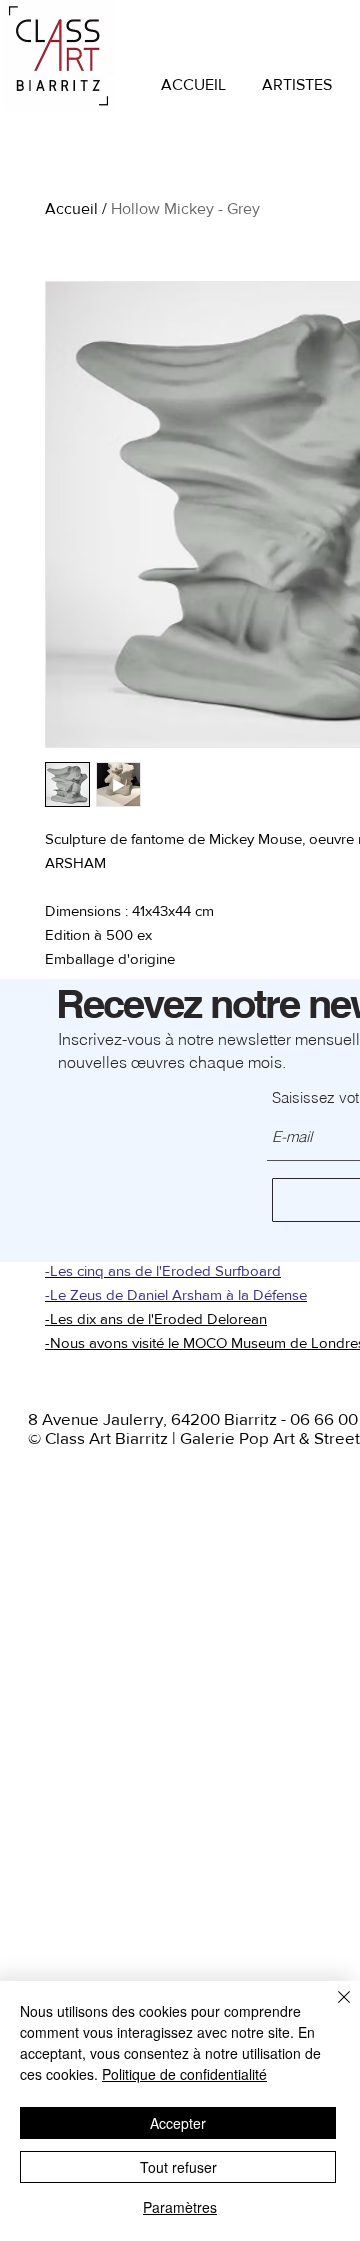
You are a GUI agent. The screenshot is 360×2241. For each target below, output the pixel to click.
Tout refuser (178, 2167)
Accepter (178, 2123)
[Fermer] (332, 2009)
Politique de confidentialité (184, 2074)
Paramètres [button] (180, 2207)
